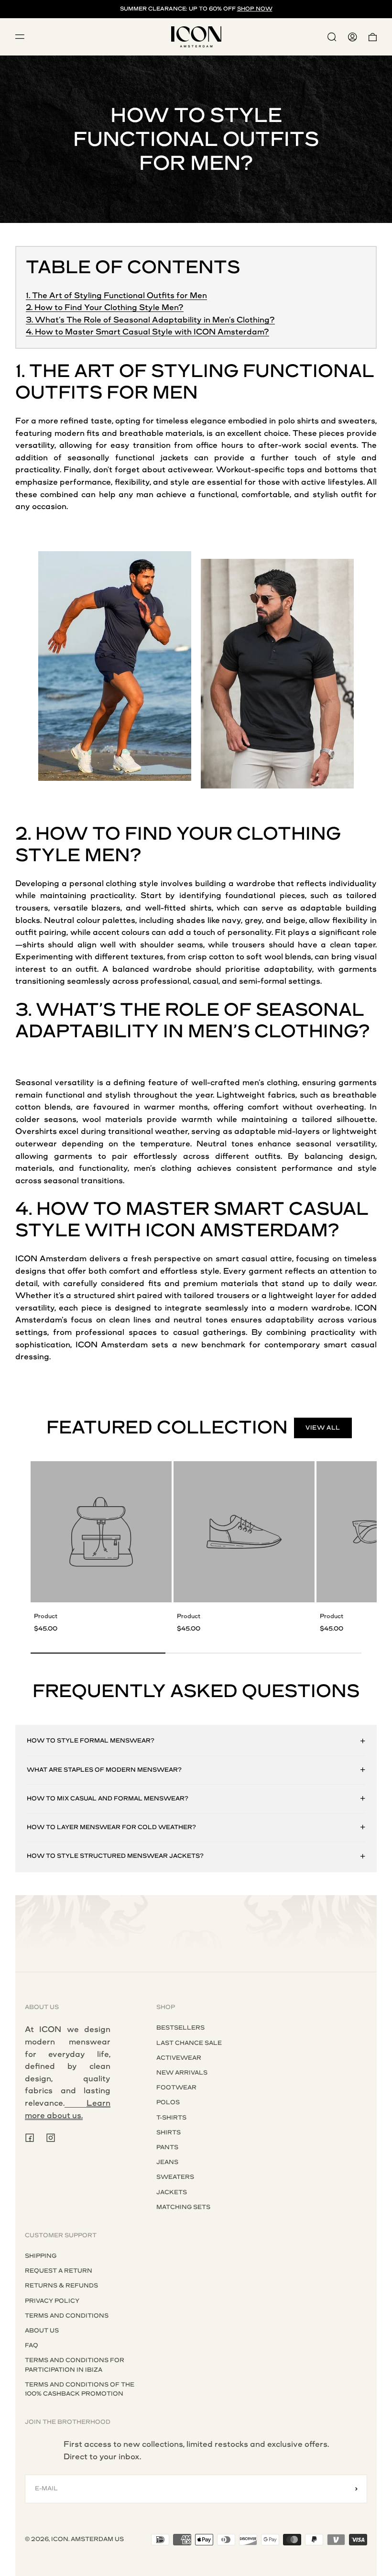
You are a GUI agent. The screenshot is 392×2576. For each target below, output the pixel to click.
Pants (167, 2147)
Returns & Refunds (61, 2286)
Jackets (172, 2192)
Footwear (176, 2087)
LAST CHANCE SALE (189, 2043)
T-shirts (171, 2118)
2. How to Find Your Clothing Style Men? (105, 307)
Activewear (179, 2058)
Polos (168, 2102)
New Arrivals (182, 2073)
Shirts (169, 2132)
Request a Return (59, 2271)
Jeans (167, 2162)
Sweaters (175, 2177)
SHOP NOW (255, 9)
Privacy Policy (52, 2301)
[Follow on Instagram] (51, 2138)
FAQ (32, 2345)
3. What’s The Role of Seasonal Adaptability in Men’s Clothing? (150, 320)
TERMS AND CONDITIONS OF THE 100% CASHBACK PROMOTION (80, 2389)
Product (46, 1616)
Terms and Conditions (67, 2316)
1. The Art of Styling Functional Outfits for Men (116, 295)
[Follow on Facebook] (30, 2138)
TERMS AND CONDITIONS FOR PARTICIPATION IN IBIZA (75, 2365)
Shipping (41, 2256)
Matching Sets (183, 2207)
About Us (42, 2331)
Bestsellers (180, 2028)
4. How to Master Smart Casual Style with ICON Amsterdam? (147, 332)
